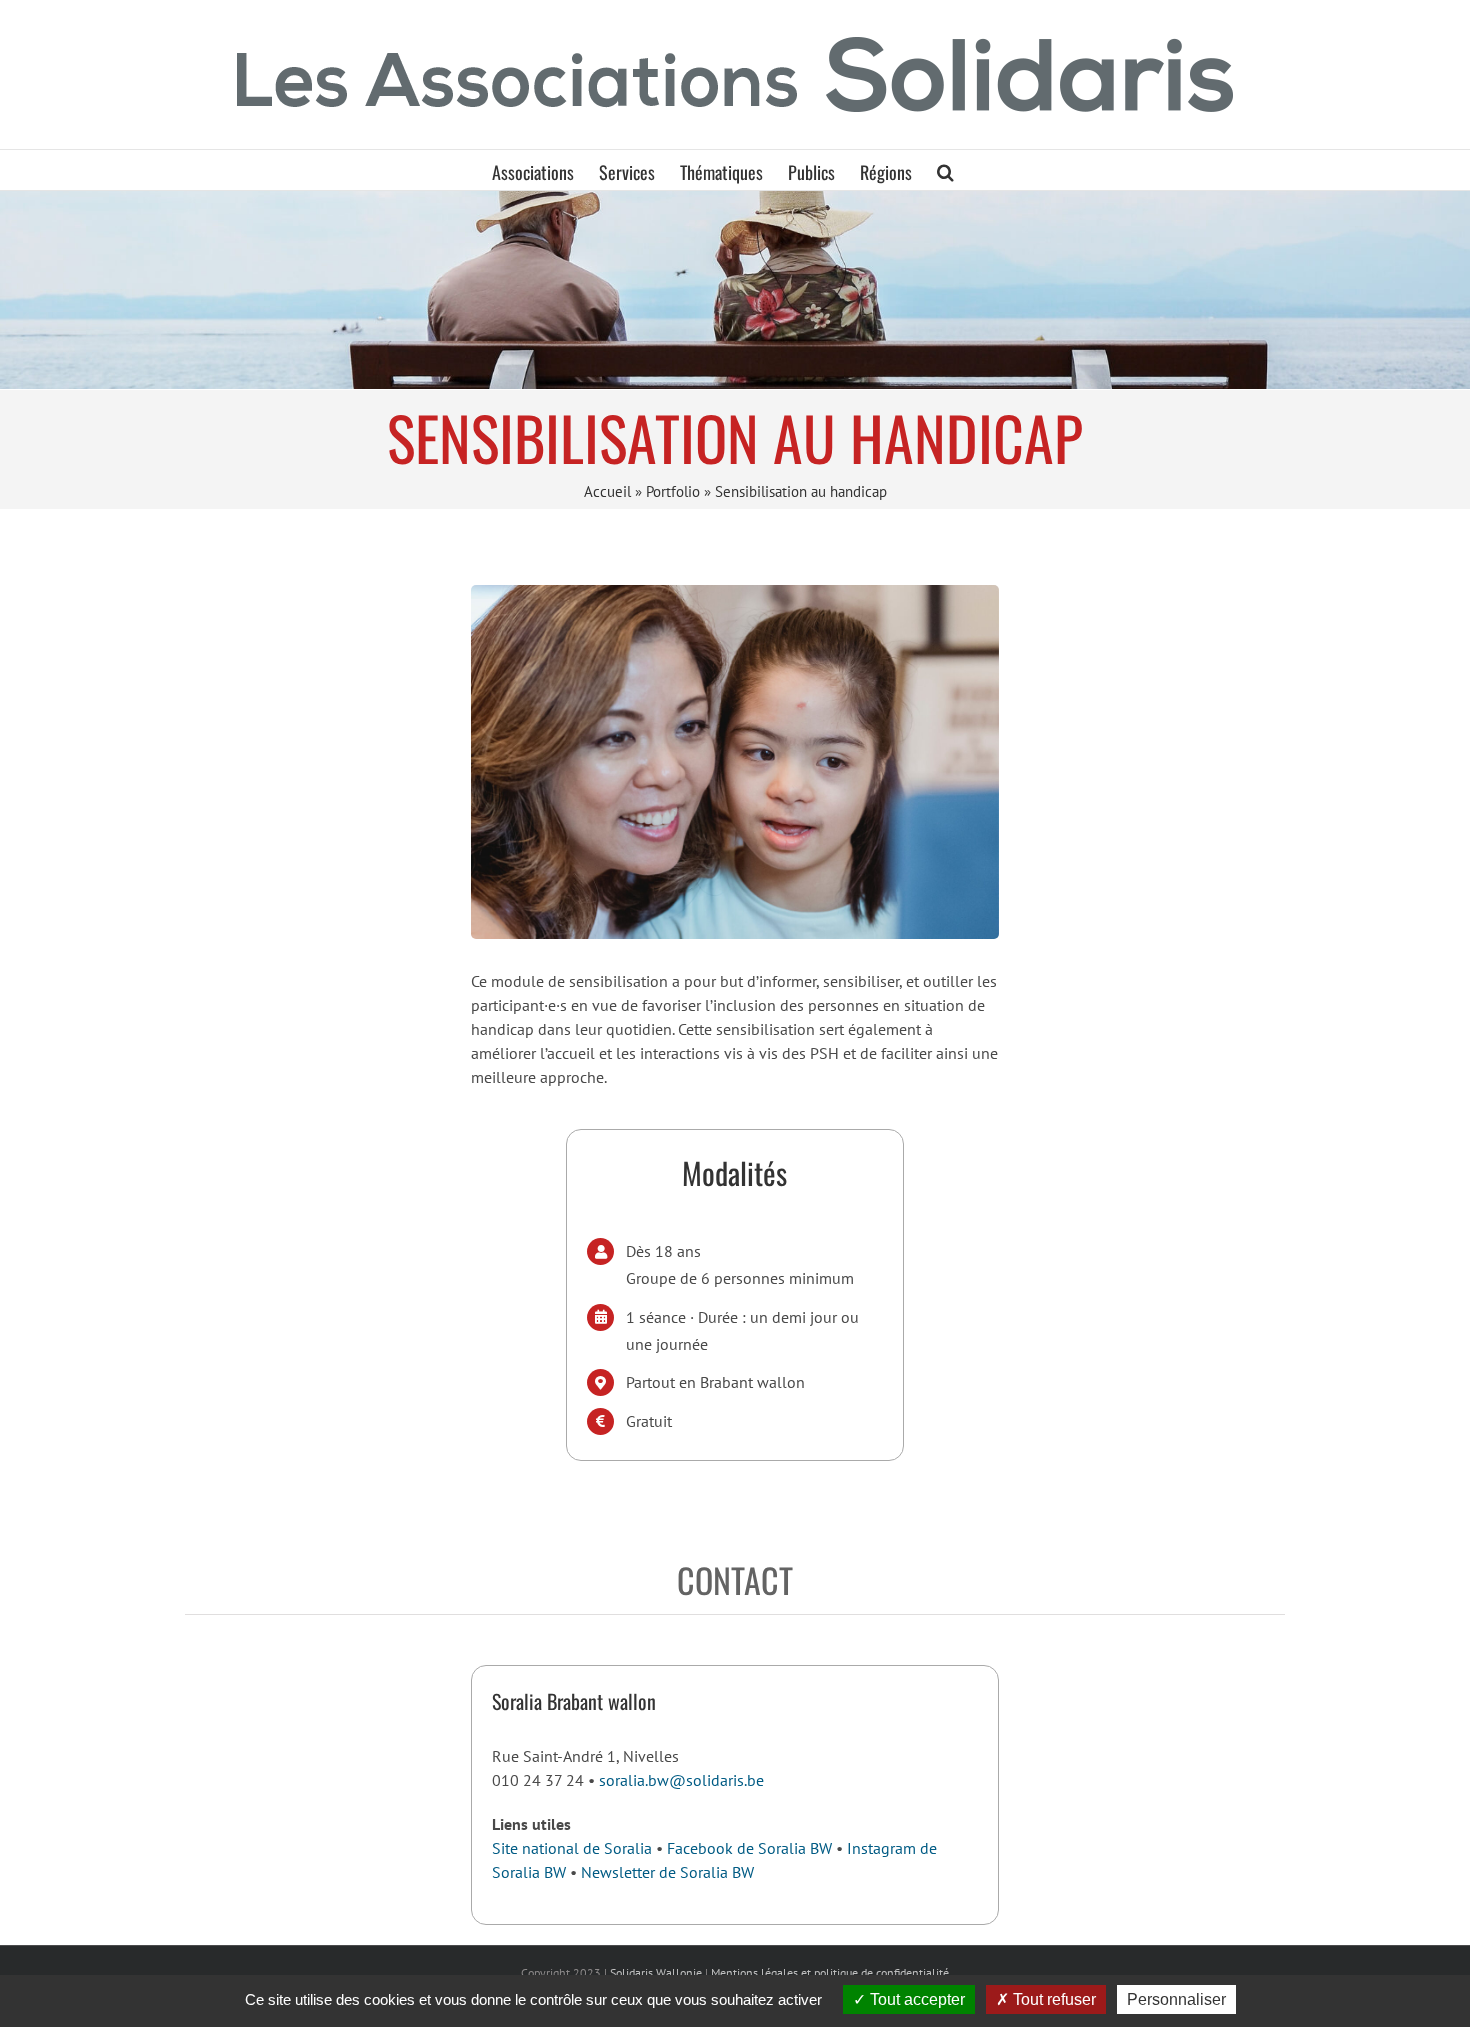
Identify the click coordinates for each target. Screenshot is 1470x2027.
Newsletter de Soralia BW (667, 1872)
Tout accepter (915, 1999)
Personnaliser (1176, 1999)
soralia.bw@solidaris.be (681, 1780)
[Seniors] (735, 289)
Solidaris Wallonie (656, 1972)
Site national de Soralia (572, 1848)
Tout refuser (1052, 1999)
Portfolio (673, 491)
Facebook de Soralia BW (749, 1848)
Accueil (607, 491)
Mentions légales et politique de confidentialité (830, 1972)
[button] (945, 170)
